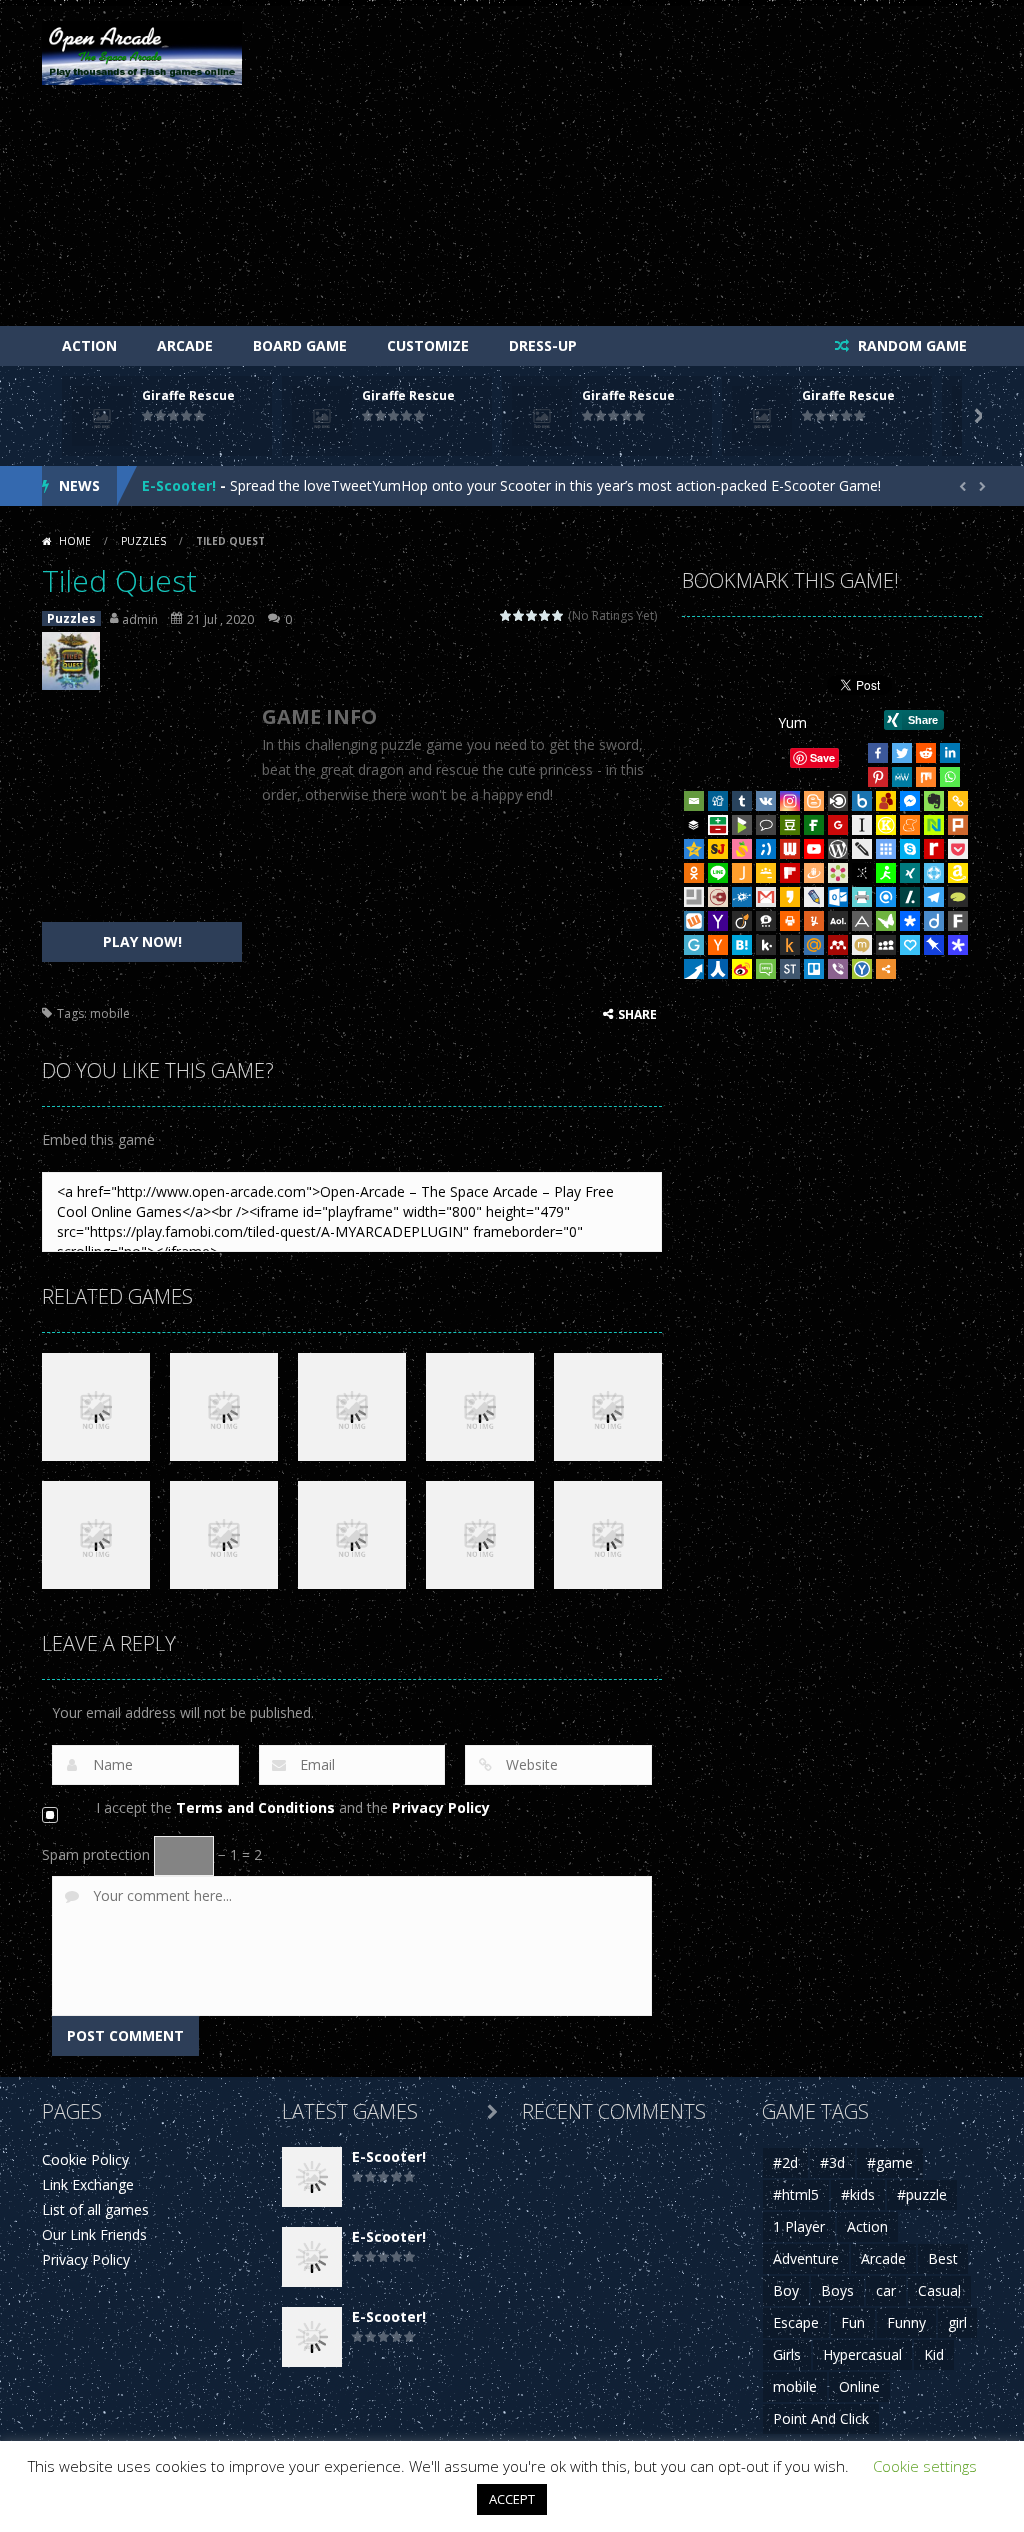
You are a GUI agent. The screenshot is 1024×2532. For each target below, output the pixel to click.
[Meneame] (910, 825)
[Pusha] (694, 969)
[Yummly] (814, 921)
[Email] (694, 801)
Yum (792, 722)
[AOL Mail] (838, 921)
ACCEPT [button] (512, 2499)
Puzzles (143, 541)
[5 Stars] (558, 615)
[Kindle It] (790, 945)
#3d (832, 2162)
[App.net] (862, 921)
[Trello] (814, 969)
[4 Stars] (545, 615)
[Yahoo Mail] (718, 921)
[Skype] (910, 849)
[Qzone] (694, 849)
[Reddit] (926, 753)
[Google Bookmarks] (838, 825)
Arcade (185, 345)
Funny (906, 2322)
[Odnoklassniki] (694, 873)
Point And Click (821, 2418)
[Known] (886, 825)
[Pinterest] (878, 777)
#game (890, 2162)
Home (75, 541)
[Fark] (958, 921)
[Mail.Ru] (814, 945)
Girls (787, 2354)
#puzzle (922, 2194)
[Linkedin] (950, 753)
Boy (786, 2290)
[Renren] (718, 969)
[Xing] (910, 873)
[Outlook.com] (838, 897)
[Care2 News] (886, 921)
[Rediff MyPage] (934, 849)
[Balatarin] (718, 825)
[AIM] (886, 873)
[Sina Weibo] (742, 969)
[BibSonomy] (862, 873)
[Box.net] (862, 801)
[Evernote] (934, 801)
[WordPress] (838, 849)
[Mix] (926, 777)
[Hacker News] (718, 945)
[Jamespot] (742, 873)
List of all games (95, 2209)
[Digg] (718, 801)
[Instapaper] (862, 825)
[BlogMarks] (742, 825)
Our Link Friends (94, 2234)
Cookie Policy (85, 2159)
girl (957, 2322)
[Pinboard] (934, 945)
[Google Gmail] (766, 897)
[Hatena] (742, 945)
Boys (837, 2290)
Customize (428, 345)
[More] (886, 969)
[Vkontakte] (766, 801)
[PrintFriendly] (862, 897)
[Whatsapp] (950, 777)
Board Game (300, 345)
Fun (853, 2322)
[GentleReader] (694, 945)
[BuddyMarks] (886, 801)
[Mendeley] (838, 945)
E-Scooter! (179, 485)
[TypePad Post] (958, 897)
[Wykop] (694, 921)
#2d (785, 2162)
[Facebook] (878, 753)
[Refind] (886, 897)
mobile (110, 1013)
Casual (939, 2290)
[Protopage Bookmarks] (958, 945)
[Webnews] (790, 849)
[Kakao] (790, 897)
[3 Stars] (532, 615)
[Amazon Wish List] (958, 873)
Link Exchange (88, 2184)
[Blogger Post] (814, 801)
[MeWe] (902, 777)
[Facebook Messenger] (910, 801)
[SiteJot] (718, 849)
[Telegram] (934, 897)
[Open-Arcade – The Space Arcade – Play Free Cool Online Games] (142, 51)
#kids (858, 2194)
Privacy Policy (441, 1807)
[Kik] (766, 945)
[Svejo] (742, 849)
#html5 (796, 2194)
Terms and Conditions (255, 1807)
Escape (796, 2322)
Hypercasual (862, 2354)
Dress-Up (543, 345)
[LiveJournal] (814, 897)
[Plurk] (958, 825)
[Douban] (790, 825)
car (886, 2290)
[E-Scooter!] (312, 2175)
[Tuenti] (766, 849)
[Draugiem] (814, 873)
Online (859, 2386)
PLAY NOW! (142, 941)
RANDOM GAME (910, 345)
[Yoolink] (862, 969)
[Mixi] (862, 945)
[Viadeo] (742, 921)
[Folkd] (742, 897)
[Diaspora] (910, 921)
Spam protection (96, 1854)
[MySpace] (886, 945)
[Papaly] (910, 945)
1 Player (799, 2226)
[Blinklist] (838, 801)
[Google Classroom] (766, 873)
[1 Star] (506, 615)
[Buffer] (694, 825)
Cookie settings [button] (925, 2466)
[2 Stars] (519, 615)
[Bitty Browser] (694, 897)
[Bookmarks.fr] (838, 873)
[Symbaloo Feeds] (886, 849)
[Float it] (934, 873)
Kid (934, 2354)
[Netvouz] (934, 825)
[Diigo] (934, 921)
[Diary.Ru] (718, 897)
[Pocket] (958, 849)
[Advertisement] (618, 171)
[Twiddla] (862, 849)
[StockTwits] (790, 969)
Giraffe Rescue (188, 395)
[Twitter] (902, 753)
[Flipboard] (790, 873)
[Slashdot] (910, 897)
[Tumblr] (742, 801)
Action (89, 345)
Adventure (806, 2258)
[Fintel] (814, 825)
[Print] (790, 921)
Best (943, 2258)
